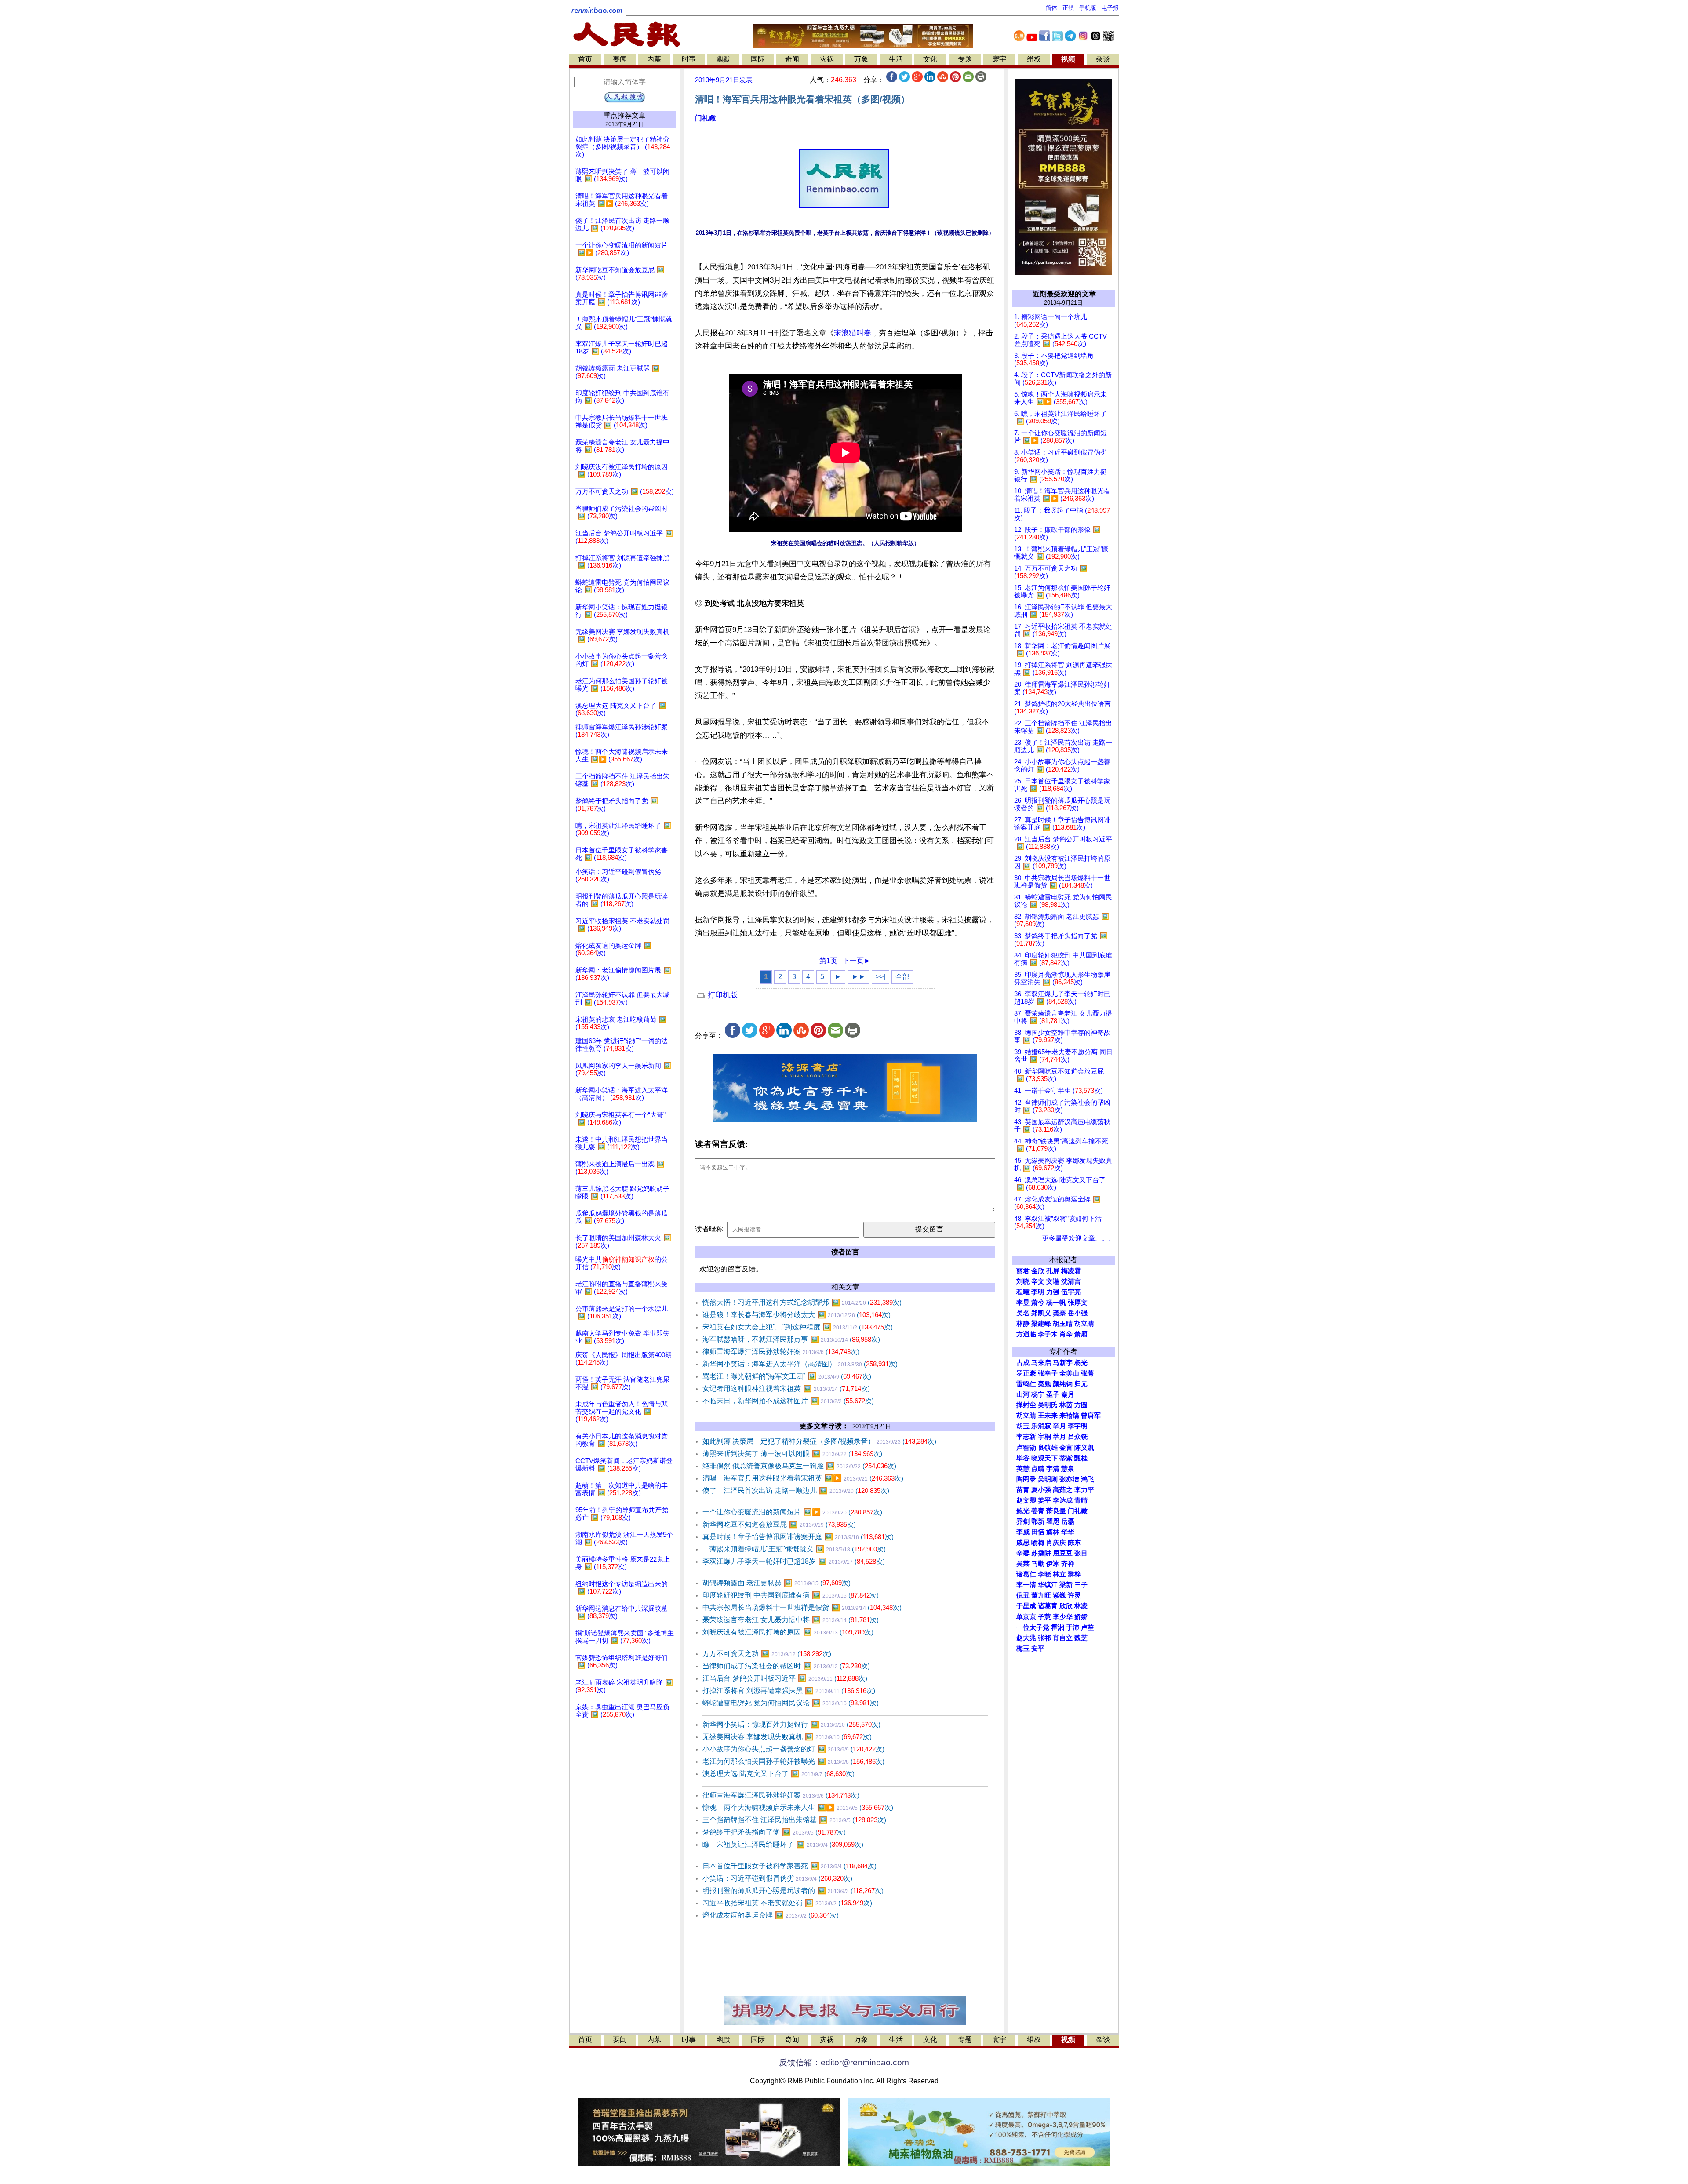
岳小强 (1078, 1313)
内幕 (654, 59)
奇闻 (792, 59)
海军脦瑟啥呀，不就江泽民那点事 (791, 1339)
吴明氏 (1048, 1405)
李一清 (1026, 1585)
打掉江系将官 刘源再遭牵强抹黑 (789, 1691)
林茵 (1066, 1405)
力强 (1053, 1292)
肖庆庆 (1056, 1543)
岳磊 (1068, 1522)
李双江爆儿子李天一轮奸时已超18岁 (794, 1561)
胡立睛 (1026, 1416)
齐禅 (1068, 1564)
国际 (758, 59)
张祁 (1044, 1638)
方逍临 (1026, 1334)
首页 (585, 59)
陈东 (1074, 1543)
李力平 (1084, 1490)
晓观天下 (1044, 1458)
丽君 (1023, 1271)
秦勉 (1044, 1384)
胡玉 (1023, 1426)
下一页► (857, 961)
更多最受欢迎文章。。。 (1079, 1238)
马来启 (1041, 1363)
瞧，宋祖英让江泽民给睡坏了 (783, 1844)
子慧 (1044, 1617)
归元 (1081, 1384)
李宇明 (1078, 1426)
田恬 (1038, 1532)
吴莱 (1023, 1564)
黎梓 (1074, 1574)
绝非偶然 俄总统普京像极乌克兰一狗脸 (799, 1466)
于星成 (1026, 1606)
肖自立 (1063, 1638)
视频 (1068, 59)
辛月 (1059, 1426)
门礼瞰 (706, 118)
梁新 (1066, 1585)
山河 (1023, 1394)
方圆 (1081, 1405)
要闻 (620, 59)
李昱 (1023, 1303)
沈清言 (1071, 1281)
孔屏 (1053, 1271)
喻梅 (1038, 1543)
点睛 (1038, 1469)
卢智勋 (1026, 1448)
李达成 (1063, 1500)
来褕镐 (1069, 1416)
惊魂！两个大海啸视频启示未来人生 (798, 1807)
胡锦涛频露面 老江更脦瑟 (777, 1583)
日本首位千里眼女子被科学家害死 (789, 1866)
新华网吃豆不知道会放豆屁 (779, 1524)
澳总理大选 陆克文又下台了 (779, 1774)
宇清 (1053, 1469)
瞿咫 (1053, 1522)
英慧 (1023, 1469)
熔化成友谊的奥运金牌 (771, 1915)
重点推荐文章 (625, 115)
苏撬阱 (1041, 1553)
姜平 (1044, 1500)
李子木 (1048, 1334)
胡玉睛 (1063, 1324)
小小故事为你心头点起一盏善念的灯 (793, 1749)
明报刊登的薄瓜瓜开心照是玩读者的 (793, 1891)
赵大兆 (1026, 1638)
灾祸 (827, 59)
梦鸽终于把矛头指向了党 (774, 1832)
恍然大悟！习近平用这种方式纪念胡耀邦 (802, 1302)
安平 (1038, 1649)
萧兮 (1038, 1303)
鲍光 (1023, 1511)
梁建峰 (1041, 1324)
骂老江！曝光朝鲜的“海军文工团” (787, 1376)
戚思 (1023, 1543)
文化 (930, 59)
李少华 (1063, 1617)
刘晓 (1023, 1281)
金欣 (1038, 1271)
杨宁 (1038, 1394)
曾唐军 (1091, 1416)
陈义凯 (1084, 1448)
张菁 (1088, 1373)
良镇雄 (1048, 1448)
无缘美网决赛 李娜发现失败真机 (787, 1737)
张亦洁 (1069, 1479)
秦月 (1068, 1394)
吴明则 (1048, 1479)
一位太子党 (1033, 1627)
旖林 (1053, 1532)
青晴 (1081, 1500)
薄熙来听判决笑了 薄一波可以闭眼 (792, 1454)
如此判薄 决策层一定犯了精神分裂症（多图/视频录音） (819, 1441)
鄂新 (1038, 1522)
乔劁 (1023, 1522)
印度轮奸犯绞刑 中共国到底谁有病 (791, 1595)
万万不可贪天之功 (767, 1654)
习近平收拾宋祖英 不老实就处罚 (787, 1903)
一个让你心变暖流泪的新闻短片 (792, 1512)
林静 (1023, 1324)
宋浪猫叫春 (853, 333)
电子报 (1110, 8)
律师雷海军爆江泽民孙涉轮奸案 (781, 1352)
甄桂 (1081, 1458)
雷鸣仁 (1026, 1384)
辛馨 (1023, 1553)
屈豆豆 (1063, 1553)
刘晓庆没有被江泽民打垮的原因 (788, 1632)
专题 (965, 59)
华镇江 (1048, 1585)
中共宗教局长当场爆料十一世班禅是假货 (802, 1607)
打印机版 (722, 995)
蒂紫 (1066, 1458)
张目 (1081, 1553)
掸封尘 (1026, 1405)
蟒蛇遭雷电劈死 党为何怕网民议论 (791, 1703)
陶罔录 (1026, 1479)
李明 (1038, 1292)
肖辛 (1066, 1334)
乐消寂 (1041, 1426)
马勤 (1038, 1564)
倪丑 (1023, 1595)
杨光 (1081, 1363)
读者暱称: (710, 1229)
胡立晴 (1084, 1324)
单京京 (1026, 1617)
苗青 (1023, 1490)
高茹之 (1063, 1490)
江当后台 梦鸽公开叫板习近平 (785, 1678)
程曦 (1023, 1292)
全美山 (1069, 1373)
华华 (1068, 1532)
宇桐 (1044, 1437)
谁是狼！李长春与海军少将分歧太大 (797, 1315)
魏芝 (1081, 1638)
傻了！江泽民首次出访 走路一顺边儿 (796, 1491)
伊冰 (1053, 1564)
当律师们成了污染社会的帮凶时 (786, 1666)
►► (859, 977)
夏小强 (1041, 1490)
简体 (1051, 8)
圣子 (1053, 1394)
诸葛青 (1048, 1606)
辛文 (1038, 1281)
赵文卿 (1026, 1500)
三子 (1081, 1585)
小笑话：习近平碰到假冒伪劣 (777, 1878)
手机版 (1088, 8)
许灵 (1074, 1595)
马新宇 (1063, 1363)
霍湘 (1058, 1627)
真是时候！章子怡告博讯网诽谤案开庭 (798, 1537)
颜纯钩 (1063, 1384)
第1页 (828, 961)
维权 (1034, 59)
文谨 (1053, 1281)
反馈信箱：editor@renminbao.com (844, 2062)
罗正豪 (1026, 1373)
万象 (861, 59)
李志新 (1026, 1437)
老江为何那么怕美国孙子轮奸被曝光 (793, 1761)
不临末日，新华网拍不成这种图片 (788, 1401)
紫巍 (1059, 1595)
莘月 (1059, 1437)
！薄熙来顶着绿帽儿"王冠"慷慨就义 (794, 1549)
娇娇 (1081, 1617)
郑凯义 (1041, 1313)
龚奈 (1059, 1313)
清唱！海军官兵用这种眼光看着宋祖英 (803, 1478)
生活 (896, 59)
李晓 (1044, 1574)
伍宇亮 (1071, 1292)
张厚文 (1078, 1303)
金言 (1066, 1448)
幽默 (723, 59)
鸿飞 (1088, 1479)
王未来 (1048, 1416)
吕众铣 (1078, 1437)
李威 (1023, 1532)
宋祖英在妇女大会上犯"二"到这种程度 (798, 1327)
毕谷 (1023, 1458)
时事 (689, 59)
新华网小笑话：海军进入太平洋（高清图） (800, 1364)
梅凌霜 (1071, 1271)
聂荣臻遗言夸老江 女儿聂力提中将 (791, 1620)
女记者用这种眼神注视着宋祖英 (786, 1389)
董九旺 (1041, 1595)
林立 (1059, 1574)
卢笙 (1088, 1627)
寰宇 (999, 59)
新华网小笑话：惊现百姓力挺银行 (791, 1724)
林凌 (1081, 1606)
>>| (880, 977)
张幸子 (1048, 1373)
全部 (902, 977)
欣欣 (1066, 1606)
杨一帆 (1056, 1303)
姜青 (1038, 1511)
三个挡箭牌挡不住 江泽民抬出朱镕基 (794, 1820)
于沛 (1073, 1627)
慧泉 (1068, 1469)
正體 (1068, 8)
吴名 (1023, 1313)
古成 (1023, 1363)
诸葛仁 (1026, 1574)
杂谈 (1103, 59)
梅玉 (1023, 1649)
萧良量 (1056, 1511)
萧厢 (1081, 1334)
